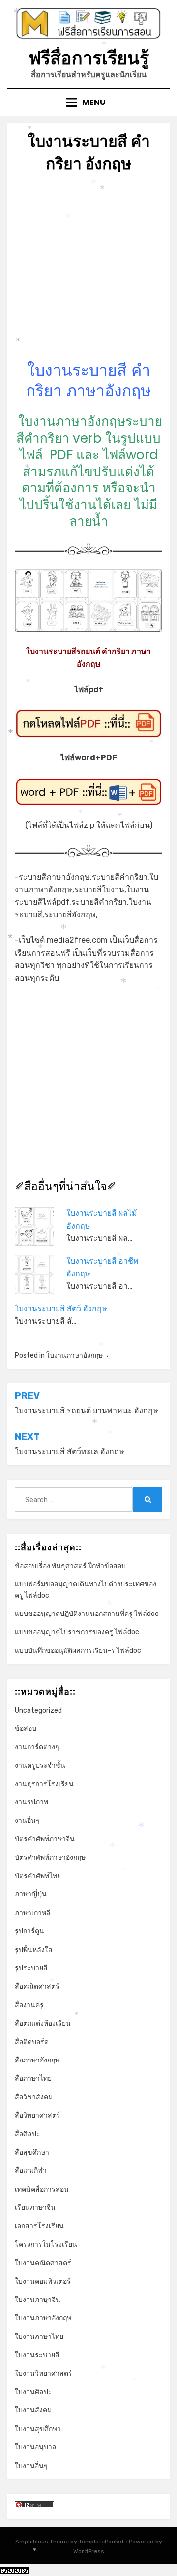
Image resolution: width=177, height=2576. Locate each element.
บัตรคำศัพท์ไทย (38, 1876)
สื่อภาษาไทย (33, 2078)
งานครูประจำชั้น (40, 1766)
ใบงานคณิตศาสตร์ (43, 2263)
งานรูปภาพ (31, 1802)
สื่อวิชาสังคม (34, 2097)
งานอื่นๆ (27, 1821)
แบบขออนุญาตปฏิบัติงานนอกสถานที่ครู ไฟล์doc (87, 1614)
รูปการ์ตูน (29, 1931)
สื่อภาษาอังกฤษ (37, 2060)
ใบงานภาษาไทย (39, 2337)
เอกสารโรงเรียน (39, 2226)
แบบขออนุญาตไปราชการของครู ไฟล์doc (77, 1632)
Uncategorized (38, 1710)
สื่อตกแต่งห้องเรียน (43, 2023)
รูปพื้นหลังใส (34, 1950)
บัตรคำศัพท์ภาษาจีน (45, 1839)
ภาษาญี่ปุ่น (31, 1894)
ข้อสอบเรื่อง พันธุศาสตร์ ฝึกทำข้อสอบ (70, 1566)
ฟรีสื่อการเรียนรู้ (89, 58)
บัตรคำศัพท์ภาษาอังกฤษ (50, 1858)
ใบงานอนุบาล (36, 2447)
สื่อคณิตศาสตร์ (37, 1986)
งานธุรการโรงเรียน (44, 1784)
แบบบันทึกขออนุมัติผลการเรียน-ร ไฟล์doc (78, 1651)
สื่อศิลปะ (28, 2134)
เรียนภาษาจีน (35, 2208)
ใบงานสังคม (33, 2410)
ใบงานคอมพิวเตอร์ (43, 2282)
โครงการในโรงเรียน (46, 2245)
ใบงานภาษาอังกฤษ (74, 1356)
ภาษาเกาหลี (33, 1913)
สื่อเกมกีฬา (31, 2171)
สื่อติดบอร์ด (32, 2042)
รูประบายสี (31, 1968)
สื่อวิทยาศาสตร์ (38, 2115)
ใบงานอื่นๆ (31, 2466)
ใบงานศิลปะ (33, 2392)
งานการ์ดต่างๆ (37, 1747)
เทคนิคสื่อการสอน (42, 2189)
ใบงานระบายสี (37, 2355)
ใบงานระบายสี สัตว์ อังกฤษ (61, 1309)
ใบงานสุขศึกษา (38, 2429)
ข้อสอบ (26, 1729)
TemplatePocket (101, 2542)
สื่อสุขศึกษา (32, 2152)
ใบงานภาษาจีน (38, 2300)
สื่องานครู (29, 2005)
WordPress (89, 2551)
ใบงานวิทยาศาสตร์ (44, 2374)
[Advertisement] (88, 271)
